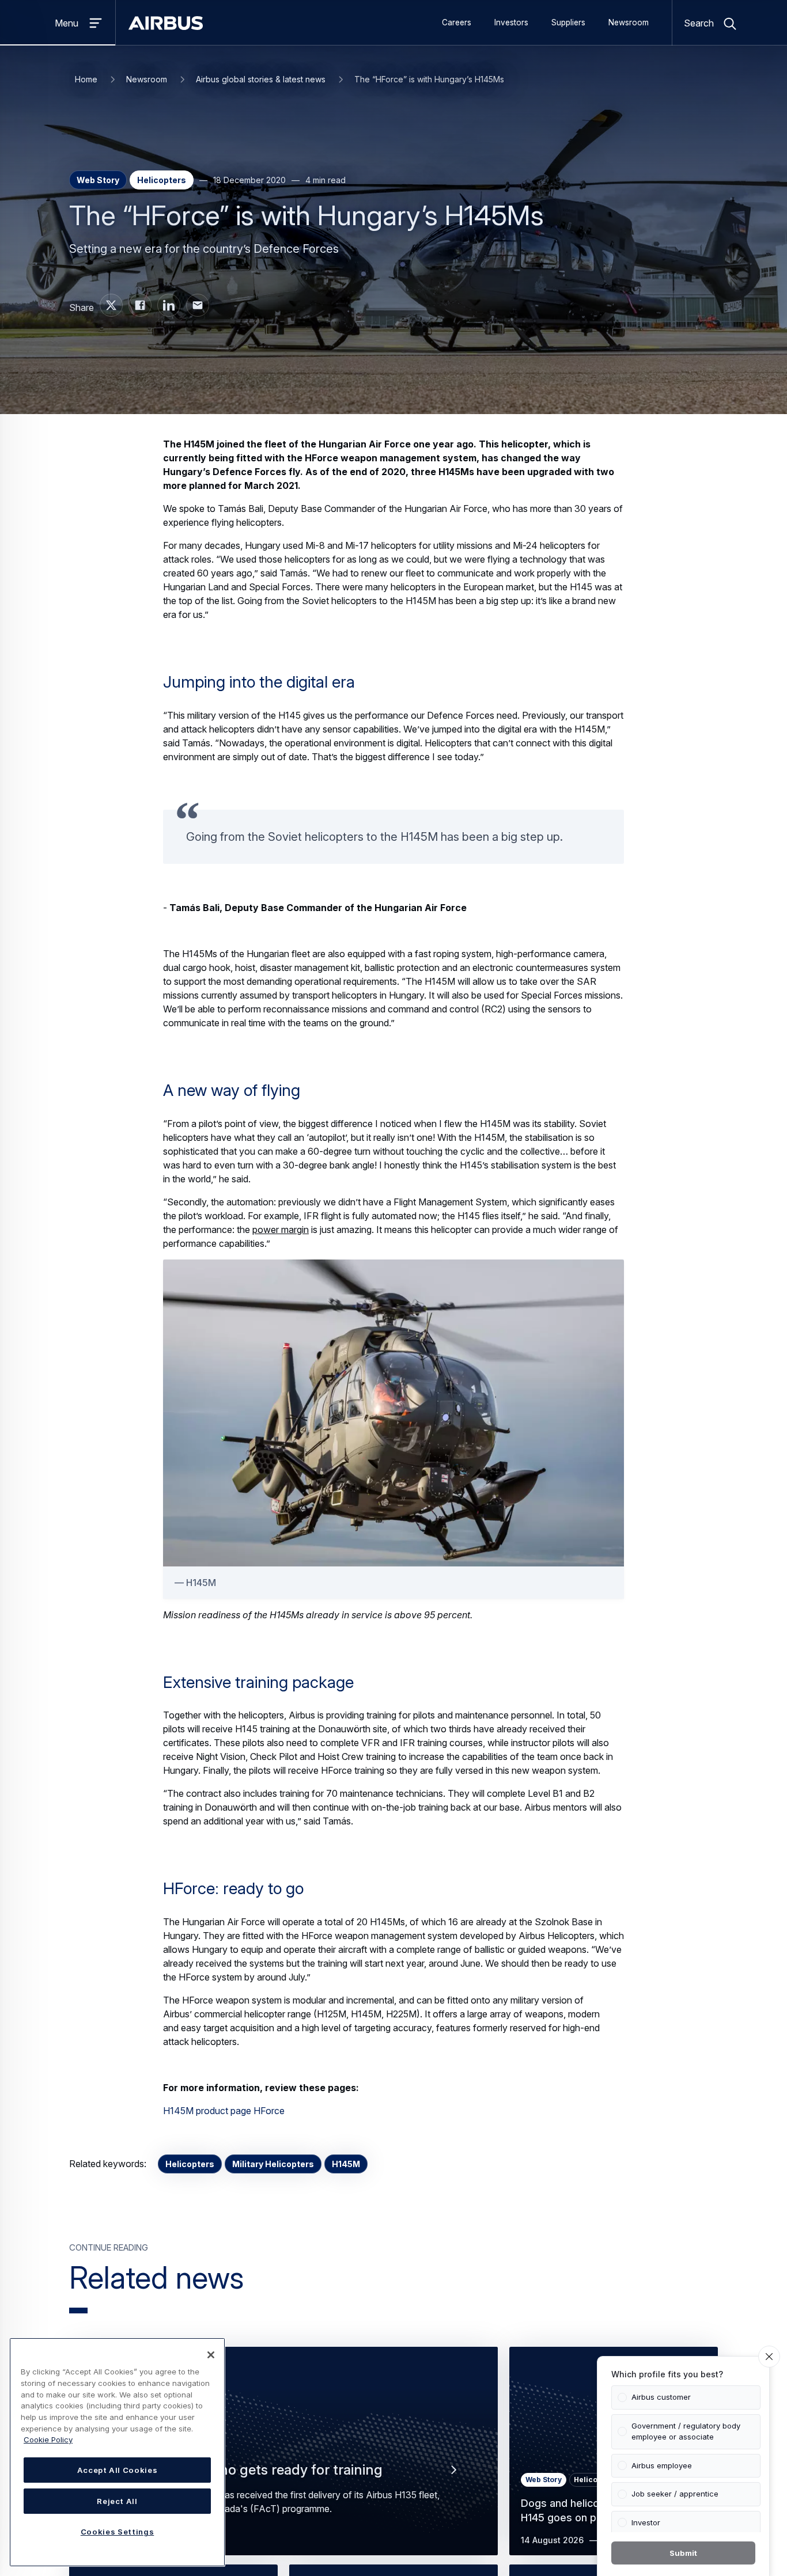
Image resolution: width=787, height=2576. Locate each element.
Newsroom (629, 22)
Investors (511, 22)
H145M (346, 2164)
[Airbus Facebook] (140, 305)
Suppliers (568, 22)
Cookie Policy (48, 2440)
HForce (269, 2111)
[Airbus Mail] (198, 305)
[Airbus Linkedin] (169, 305)
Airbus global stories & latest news (261, 79)
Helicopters (190, 2164)
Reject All (117, 2501)
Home (86, 79)
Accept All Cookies (118, 2470)
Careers (457, 22)
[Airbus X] (111, 305)
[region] (117, 2452)
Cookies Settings (118, 2532)
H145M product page (207, 2111)
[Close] (211, 2355)
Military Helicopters (273, 2164)
